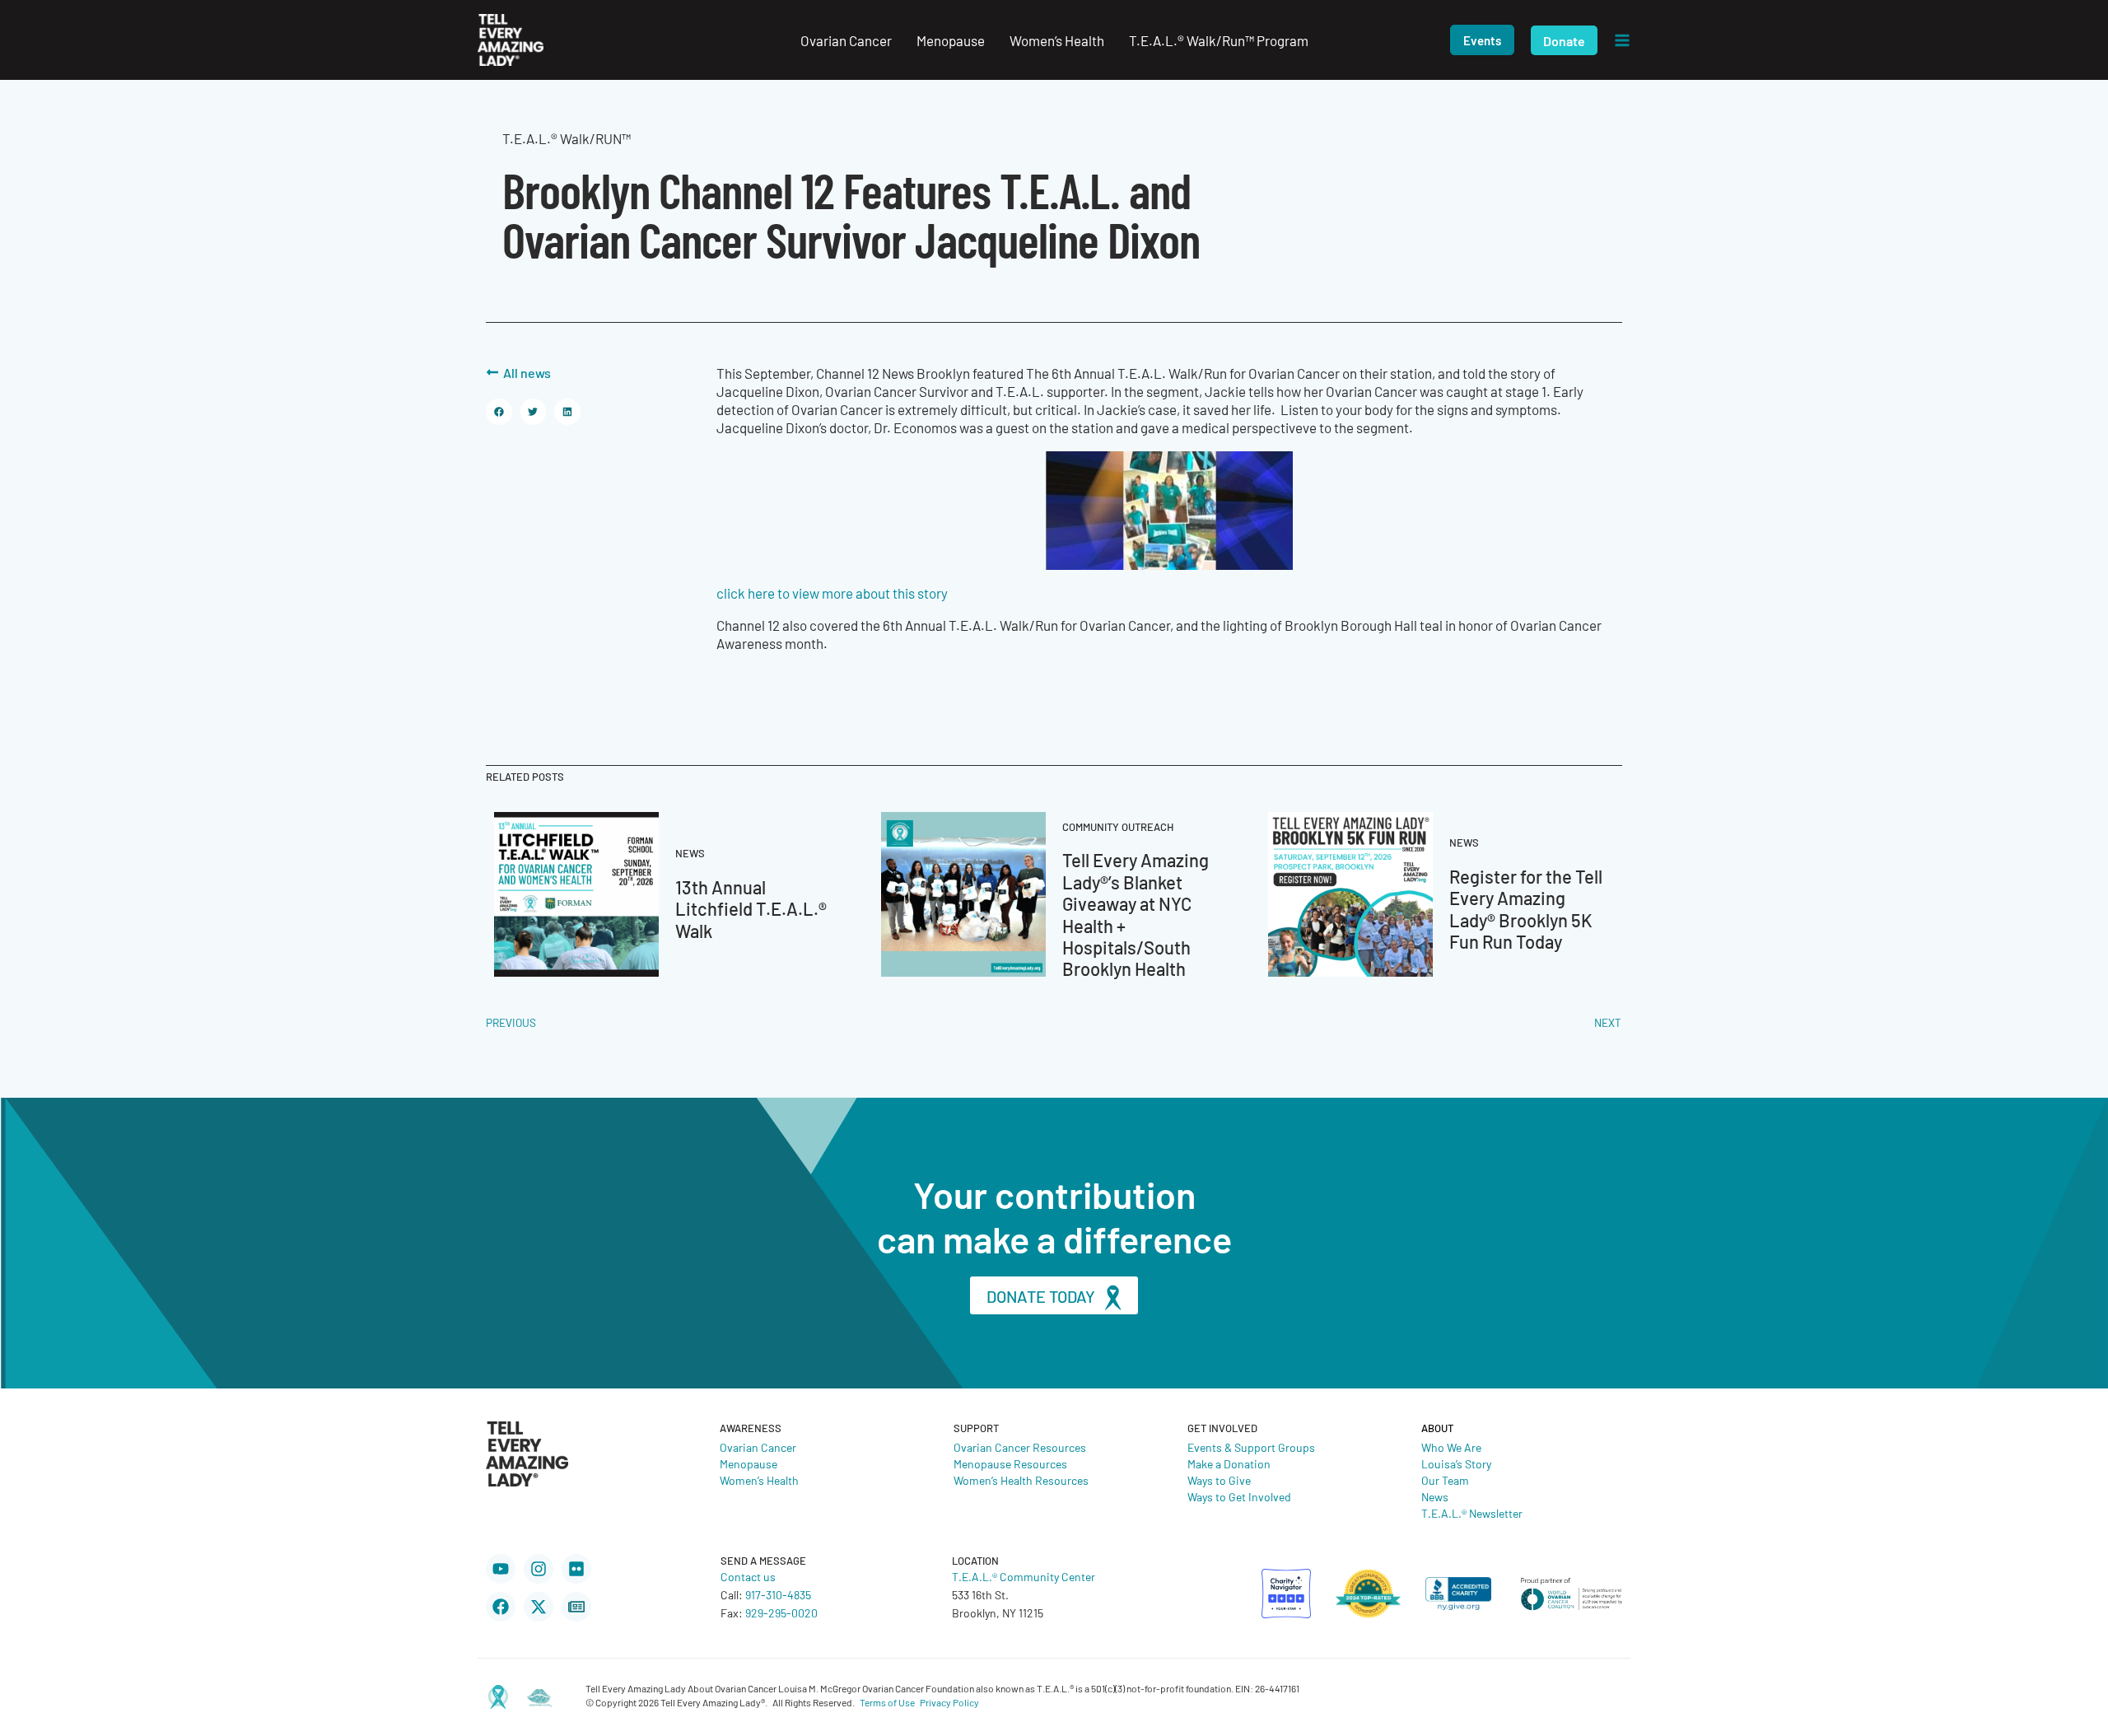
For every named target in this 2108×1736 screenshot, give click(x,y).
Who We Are (1451, 1447)
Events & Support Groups (1251, 1447)
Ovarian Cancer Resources (1020, 1447)
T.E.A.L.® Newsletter (1472, 1513)
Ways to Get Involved (1239, 1496)
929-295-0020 (781, 1612)
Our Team (1445, 1480)
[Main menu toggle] (1622, 40)
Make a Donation (1229, 1463)
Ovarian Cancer (758, 1447)
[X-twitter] (539, 1607)
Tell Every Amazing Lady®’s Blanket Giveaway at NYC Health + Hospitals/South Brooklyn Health (1136, 914)
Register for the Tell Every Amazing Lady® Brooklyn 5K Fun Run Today (1526, 908)
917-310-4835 (778, 1594)
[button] (1482, 40)
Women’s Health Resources (1021, 1480)
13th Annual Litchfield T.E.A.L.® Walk (751, 908)
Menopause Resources (1010, 1463)
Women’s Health (759, 1480)
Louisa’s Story (1456, 1463)
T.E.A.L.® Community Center (1024, 1576)
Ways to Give (1219, 1480)
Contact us (748, 1576)
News (1435, 1496)
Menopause (749, 1463)
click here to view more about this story (832, 593)
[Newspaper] (576, 1607)
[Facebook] (501, 1607)
